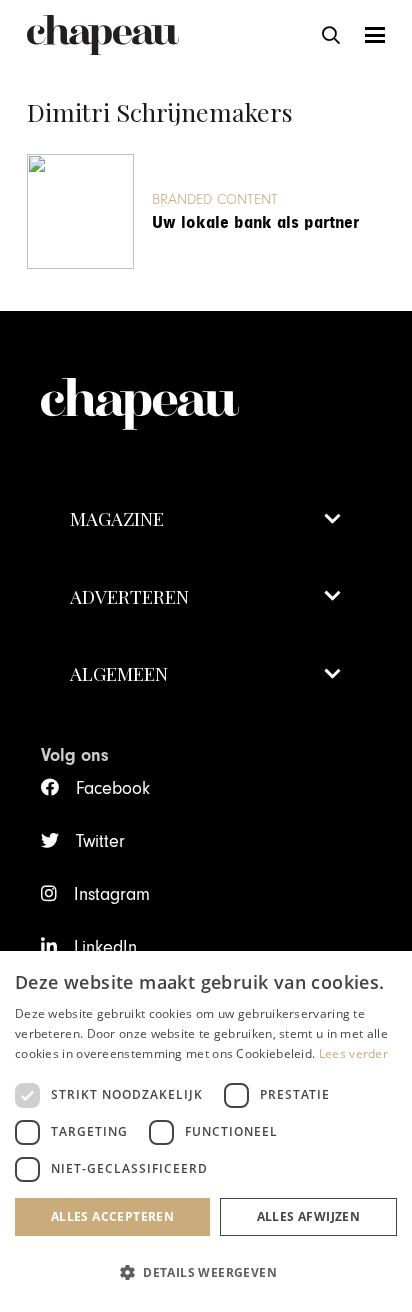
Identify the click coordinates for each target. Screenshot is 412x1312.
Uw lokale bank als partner (255, 223)
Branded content (215, 199)
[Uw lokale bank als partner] (80, 211)
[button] (331, 35)
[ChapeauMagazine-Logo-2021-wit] (206, 384)
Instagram (111, 894)
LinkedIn (105, 947)
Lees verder (353, 1053)
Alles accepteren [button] (112, 1216)
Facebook (112, 788)
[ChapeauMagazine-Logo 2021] (103, 35)
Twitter (100, 841)
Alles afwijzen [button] (309, 1216)
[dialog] (206, 1131)
